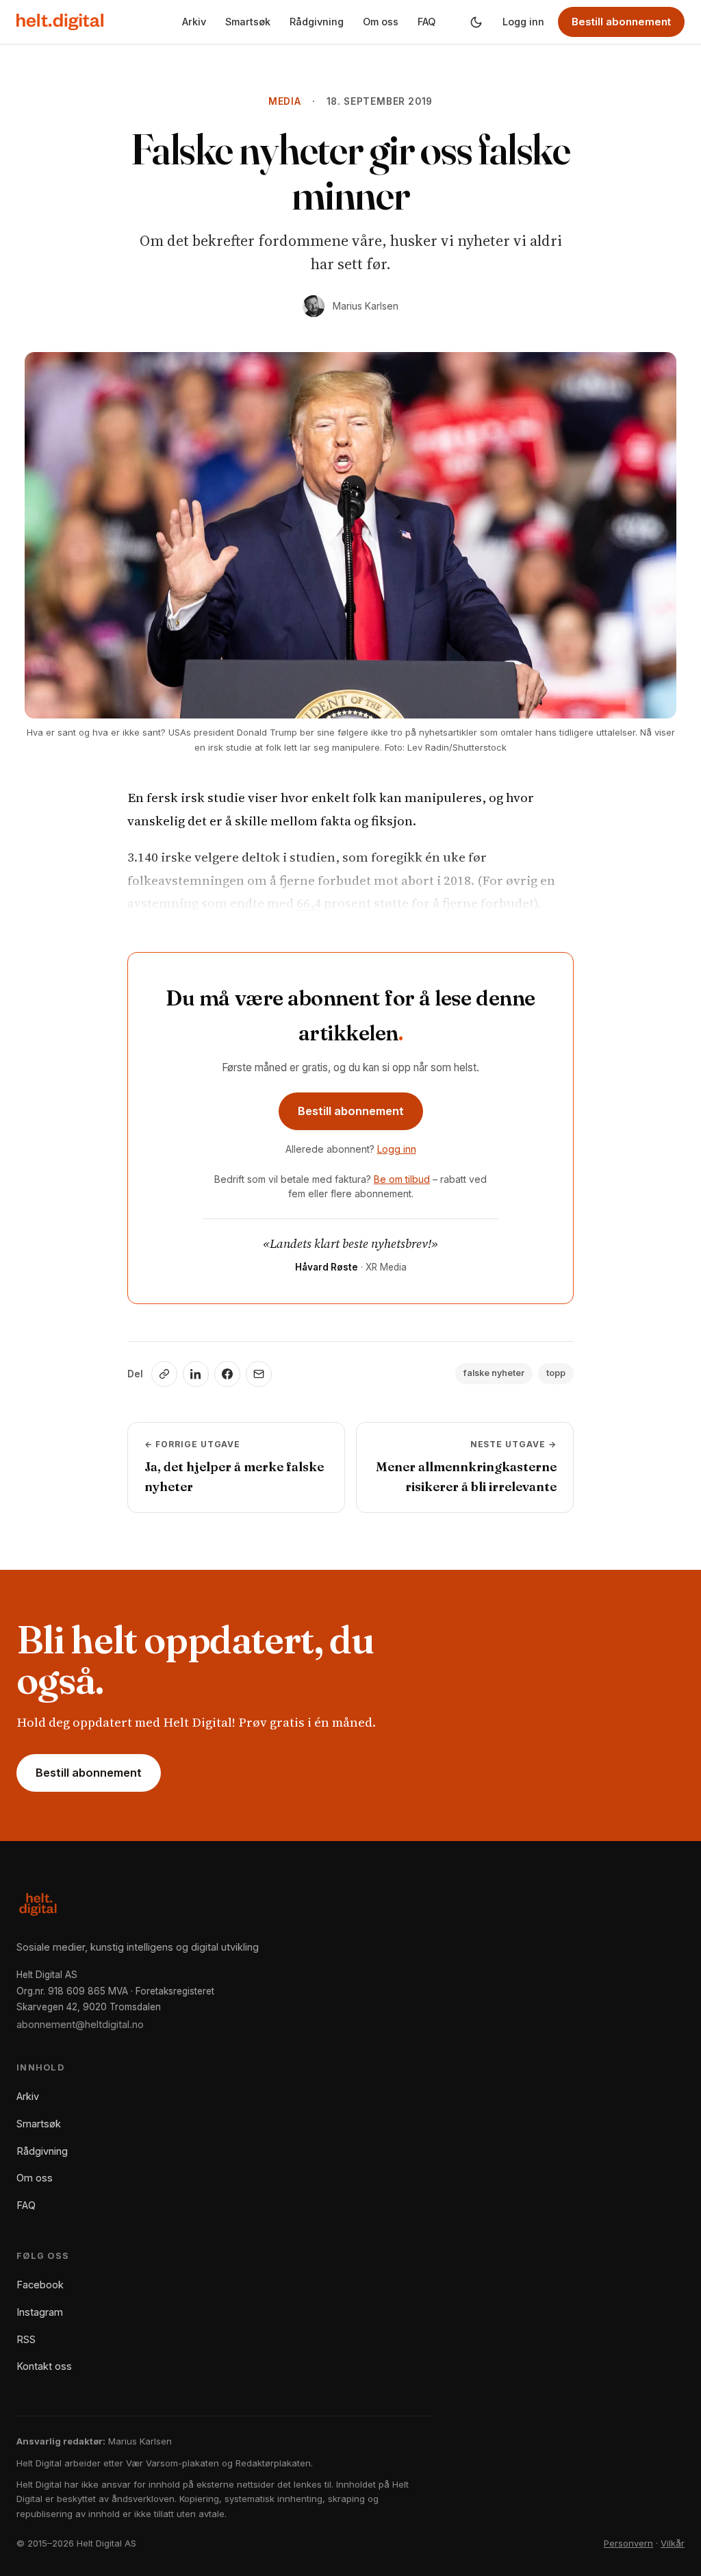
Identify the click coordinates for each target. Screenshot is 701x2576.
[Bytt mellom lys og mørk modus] (476, 22)
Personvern (628, 2543)
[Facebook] (227, 1374)
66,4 (309, 903)
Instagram (40, 2312)
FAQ (426, 22)
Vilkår (673, 2543)
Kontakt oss (44, 2366)
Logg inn (523, 22)
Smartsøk (248, 22)
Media (285, 101)
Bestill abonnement (621, 22)
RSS (26, 2339)
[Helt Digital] (60, 22)
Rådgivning (317, 22)
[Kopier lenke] (164, 1374)
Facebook (40, 2285)
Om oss (381, 22)
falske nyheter (494, 1373)
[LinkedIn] (196, 1374)
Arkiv (194, 22)
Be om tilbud (402, 1179)
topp (556, 1373)
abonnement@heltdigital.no (80, 2024)
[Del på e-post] (259, 1374)
